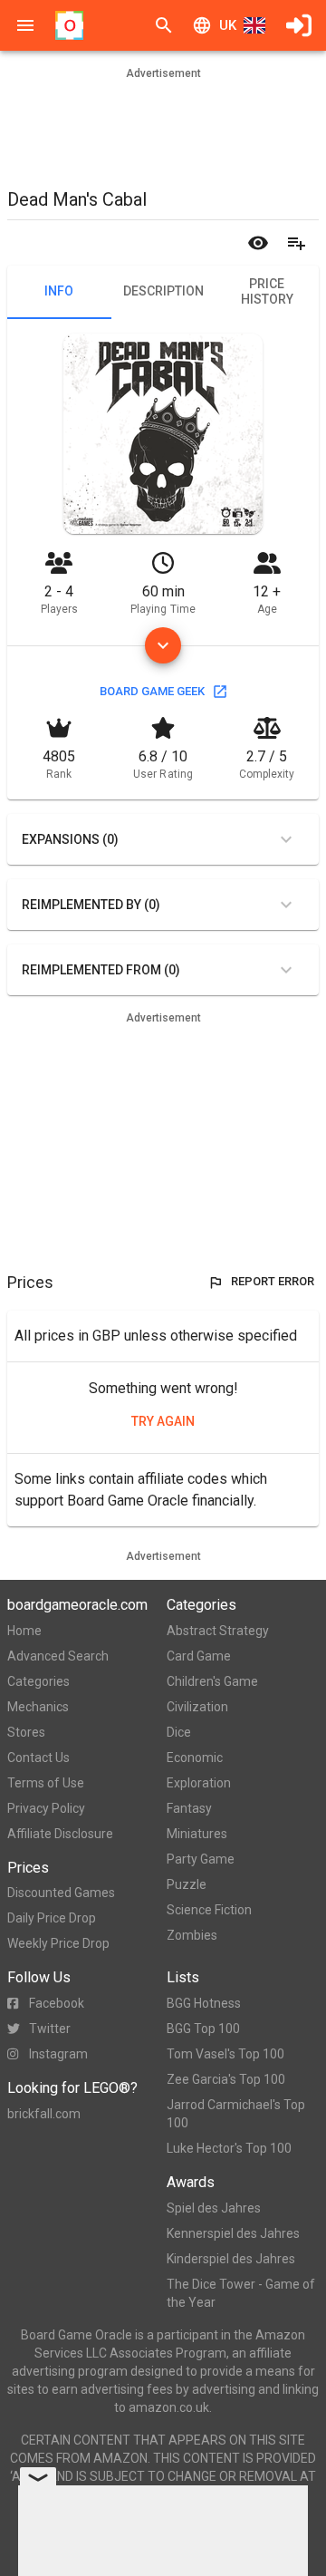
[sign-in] (299, 25)
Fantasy (189, 1808)
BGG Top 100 (203, 2029)
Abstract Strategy (218, 1631)
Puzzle (187, 1884)
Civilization (197, 1707)
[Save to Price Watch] (258, 243)
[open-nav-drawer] (25, 25)
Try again (163, 1421)
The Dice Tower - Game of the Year (241, 2293)
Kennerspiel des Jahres (233, 2233)
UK (228, 25)
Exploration (199, 1783)
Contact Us (38, 1758)
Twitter (50, 2029)
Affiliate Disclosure (60, 1834)
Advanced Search (58, 1656)
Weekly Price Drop (58, 1943)
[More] (163, 645)
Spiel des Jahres (214, 2208)
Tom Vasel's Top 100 (225, 2054)
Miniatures (197, 1834)
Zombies (192, 1935)
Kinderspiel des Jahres (231, 2259)
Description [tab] (163, 291)
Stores (26, 1732)
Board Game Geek (152, 691)
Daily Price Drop (52, 1918)
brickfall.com (44, 2114)
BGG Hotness (204, 2003)
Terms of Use (46, 1783)
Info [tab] (59, 291)
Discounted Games (61, 1893)
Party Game (201, 1859)
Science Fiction (209, 1910)
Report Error (273, 1281)
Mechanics (38, 1707)
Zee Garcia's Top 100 (226, 2079)
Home (24, 1631)
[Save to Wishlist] (296, 243)
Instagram (58, 2054)
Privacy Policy (46, 1808)
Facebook (57, 2003)
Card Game (199, 1656)
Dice (179, 1732)
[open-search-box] (164, 25)
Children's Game (212, 1681)
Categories (38, 1681)
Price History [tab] (267, 292)
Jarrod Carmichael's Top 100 (236, 2114)
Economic (195, 1758)
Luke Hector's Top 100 (229, 2148)
